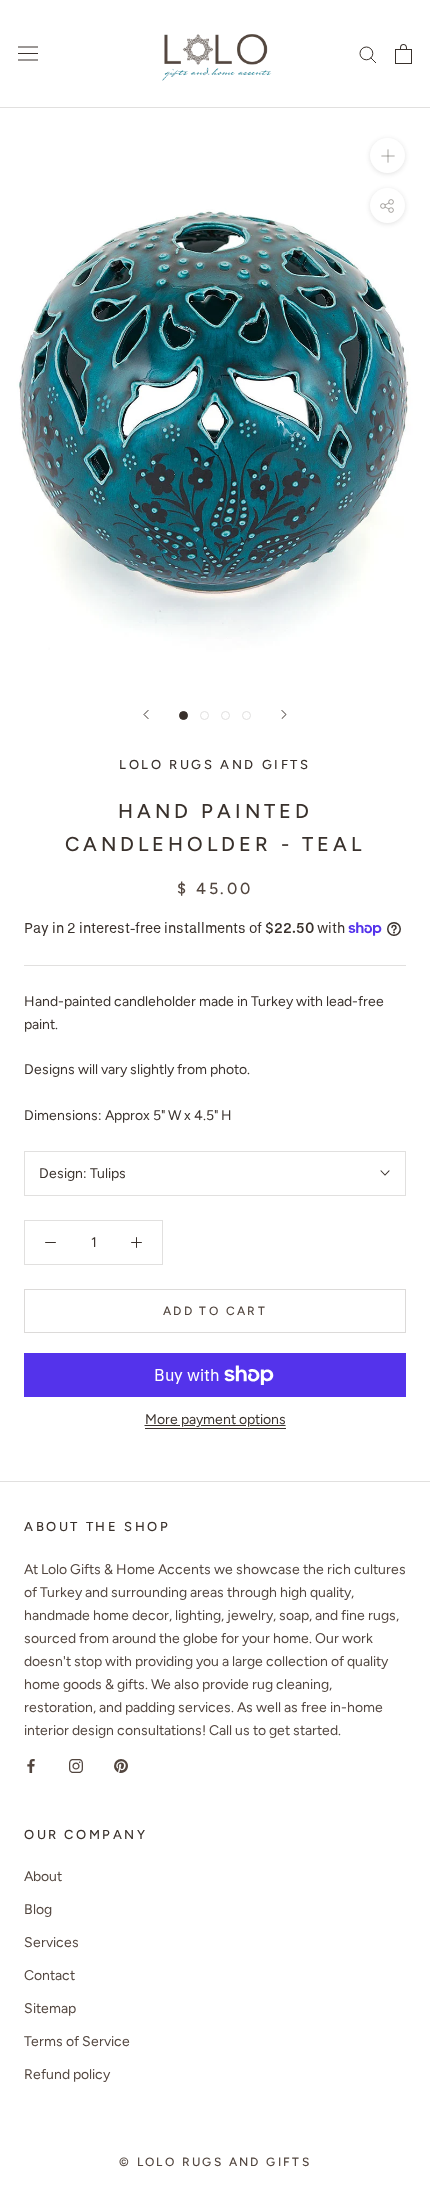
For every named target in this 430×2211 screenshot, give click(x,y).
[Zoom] (387, 155)
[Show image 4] (246, 715)
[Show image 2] (204, 715)
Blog (38, 1909)
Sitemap (50, 2008)
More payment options (215, 1419)
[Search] (368, 53)
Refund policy (67, 2074)
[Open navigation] (28, 53)
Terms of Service (77, 2041)
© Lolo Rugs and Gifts (215, 2162)
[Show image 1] (183, 715)
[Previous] (146, 714)
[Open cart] (403, 54)
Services (51, 1942)
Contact (49, 1975)
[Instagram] (76, 1764)
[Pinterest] (121, 1764)
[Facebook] (31, 1764)
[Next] (284, 714)
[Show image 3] (225, 715)
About (43, 1876)
